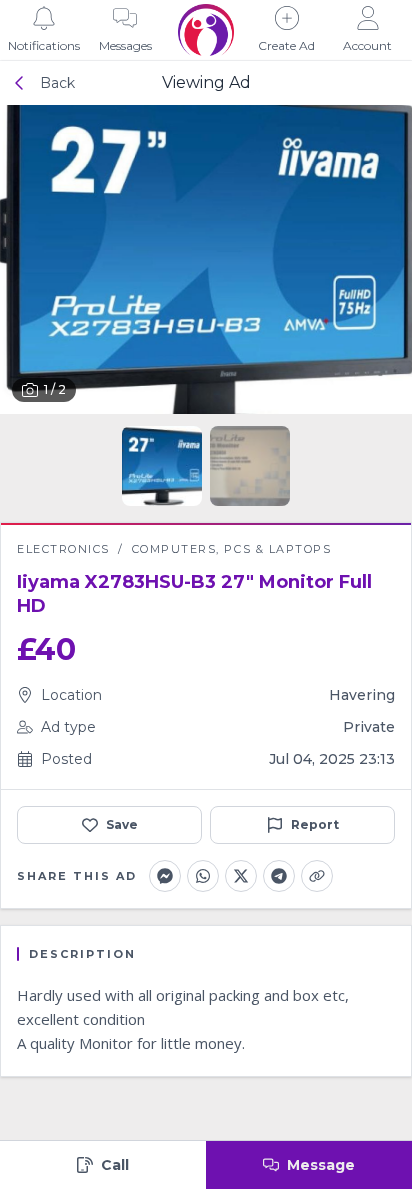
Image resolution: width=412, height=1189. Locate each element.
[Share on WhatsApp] (203, 876)
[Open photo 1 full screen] (206, 259)
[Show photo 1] (162, 466)
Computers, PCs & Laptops (232, 549)
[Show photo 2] (250, 466)
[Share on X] (241, 876)
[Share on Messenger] (165, 876)
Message (321, 1165)
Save (122, 824)
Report (315, 824)
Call (115, 1165)
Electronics (63, 549)
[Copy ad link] (317, 876)
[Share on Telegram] (279, 876)
